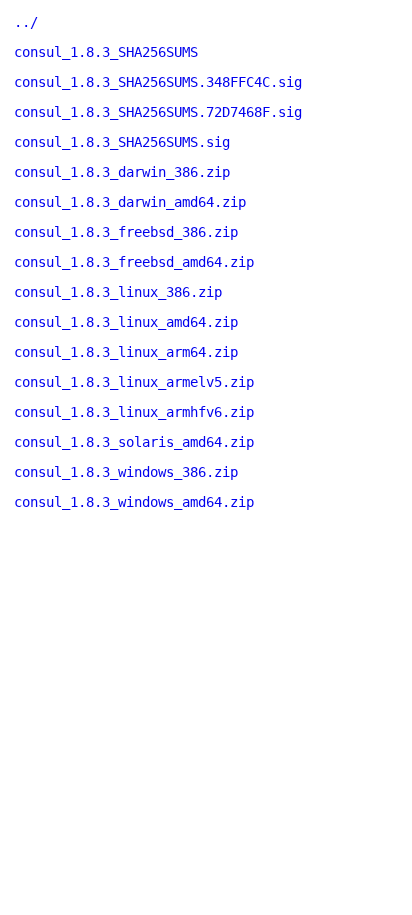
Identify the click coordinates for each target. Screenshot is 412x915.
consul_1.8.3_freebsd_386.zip (126, 232)
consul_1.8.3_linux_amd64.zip (126, 322)
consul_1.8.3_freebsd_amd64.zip (134, 262)
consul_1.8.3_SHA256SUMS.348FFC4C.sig (158, 82)
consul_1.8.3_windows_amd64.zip (134, 502)
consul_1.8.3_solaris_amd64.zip (134, 442)
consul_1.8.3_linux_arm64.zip (126, 352)
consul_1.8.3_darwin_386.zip (122, 172)
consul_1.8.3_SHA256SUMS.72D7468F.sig (158, 112)
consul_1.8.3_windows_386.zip (126, 472)
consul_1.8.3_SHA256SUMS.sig (122, 142)
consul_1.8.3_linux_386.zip (118, 292)
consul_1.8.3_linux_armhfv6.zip (134, 412)
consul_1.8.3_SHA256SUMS (106, 52)
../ (26, 22)
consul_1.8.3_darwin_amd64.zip (130, 202)
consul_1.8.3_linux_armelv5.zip (134, 382)
